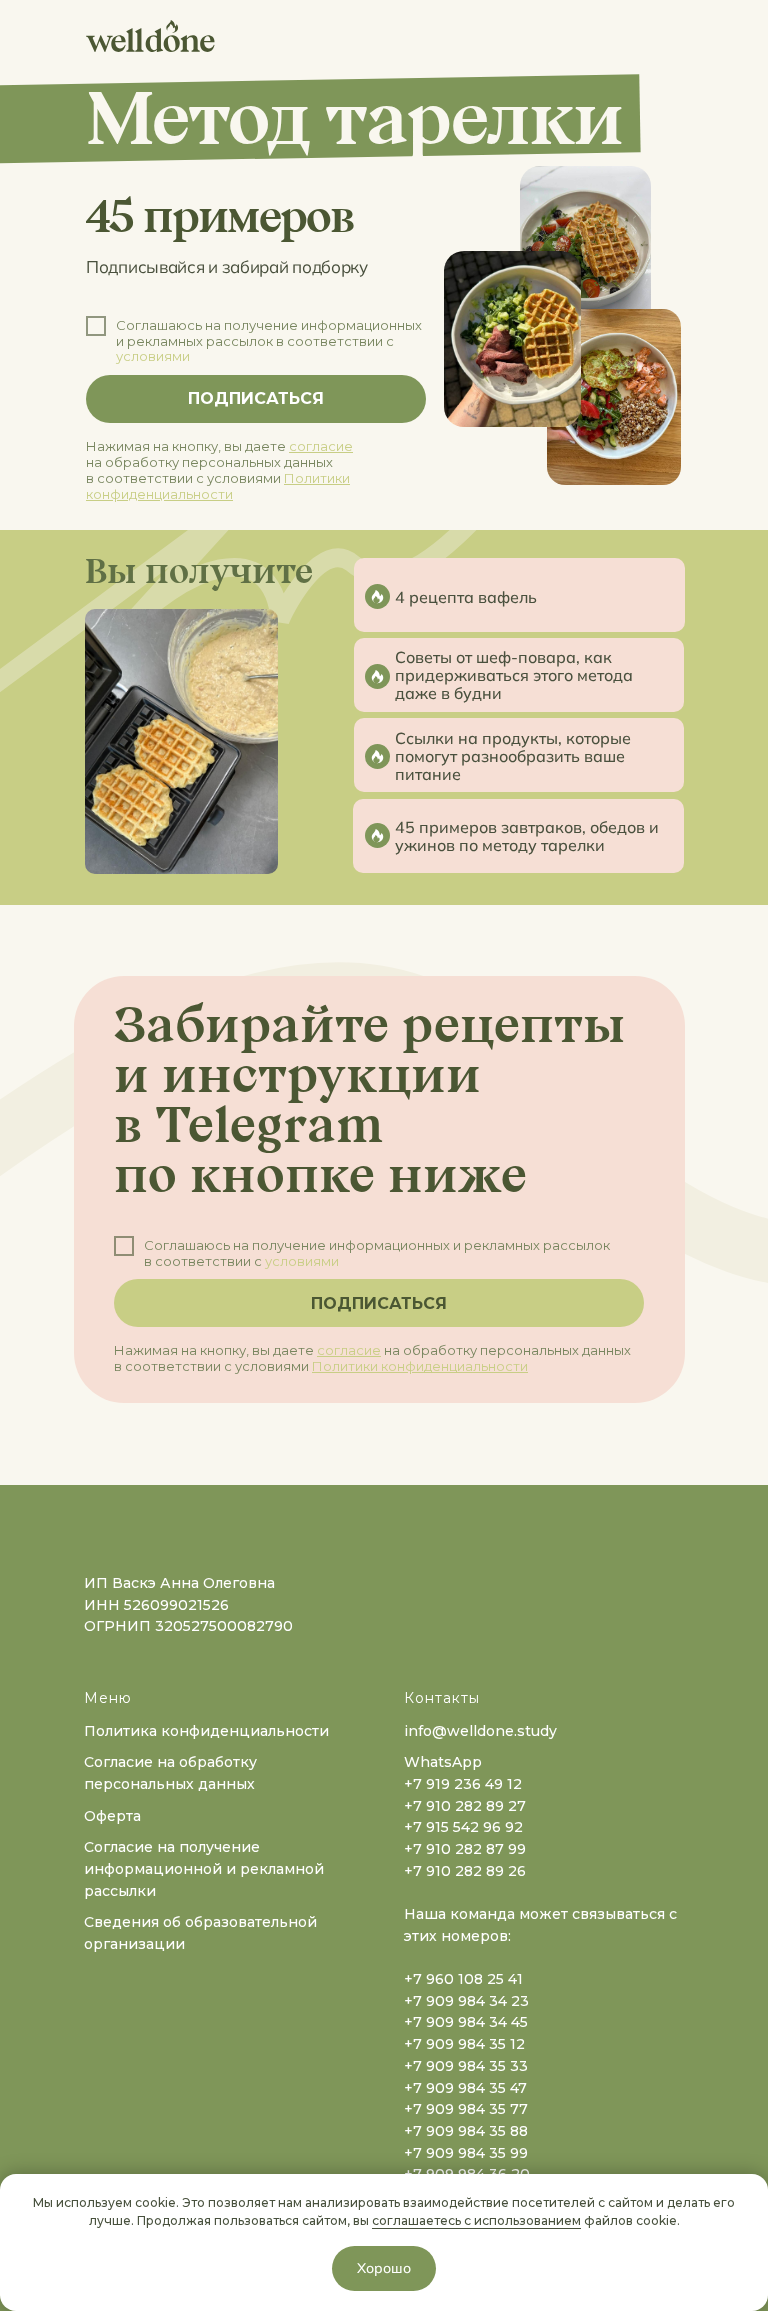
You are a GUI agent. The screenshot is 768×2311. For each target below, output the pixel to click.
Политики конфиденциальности (218, 486)
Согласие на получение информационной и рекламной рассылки (204, 1868)
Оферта (112, 1816)
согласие (321, 446)
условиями (153, 356)
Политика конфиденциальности (206, 1731)
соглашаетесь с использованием (476, 2220)
